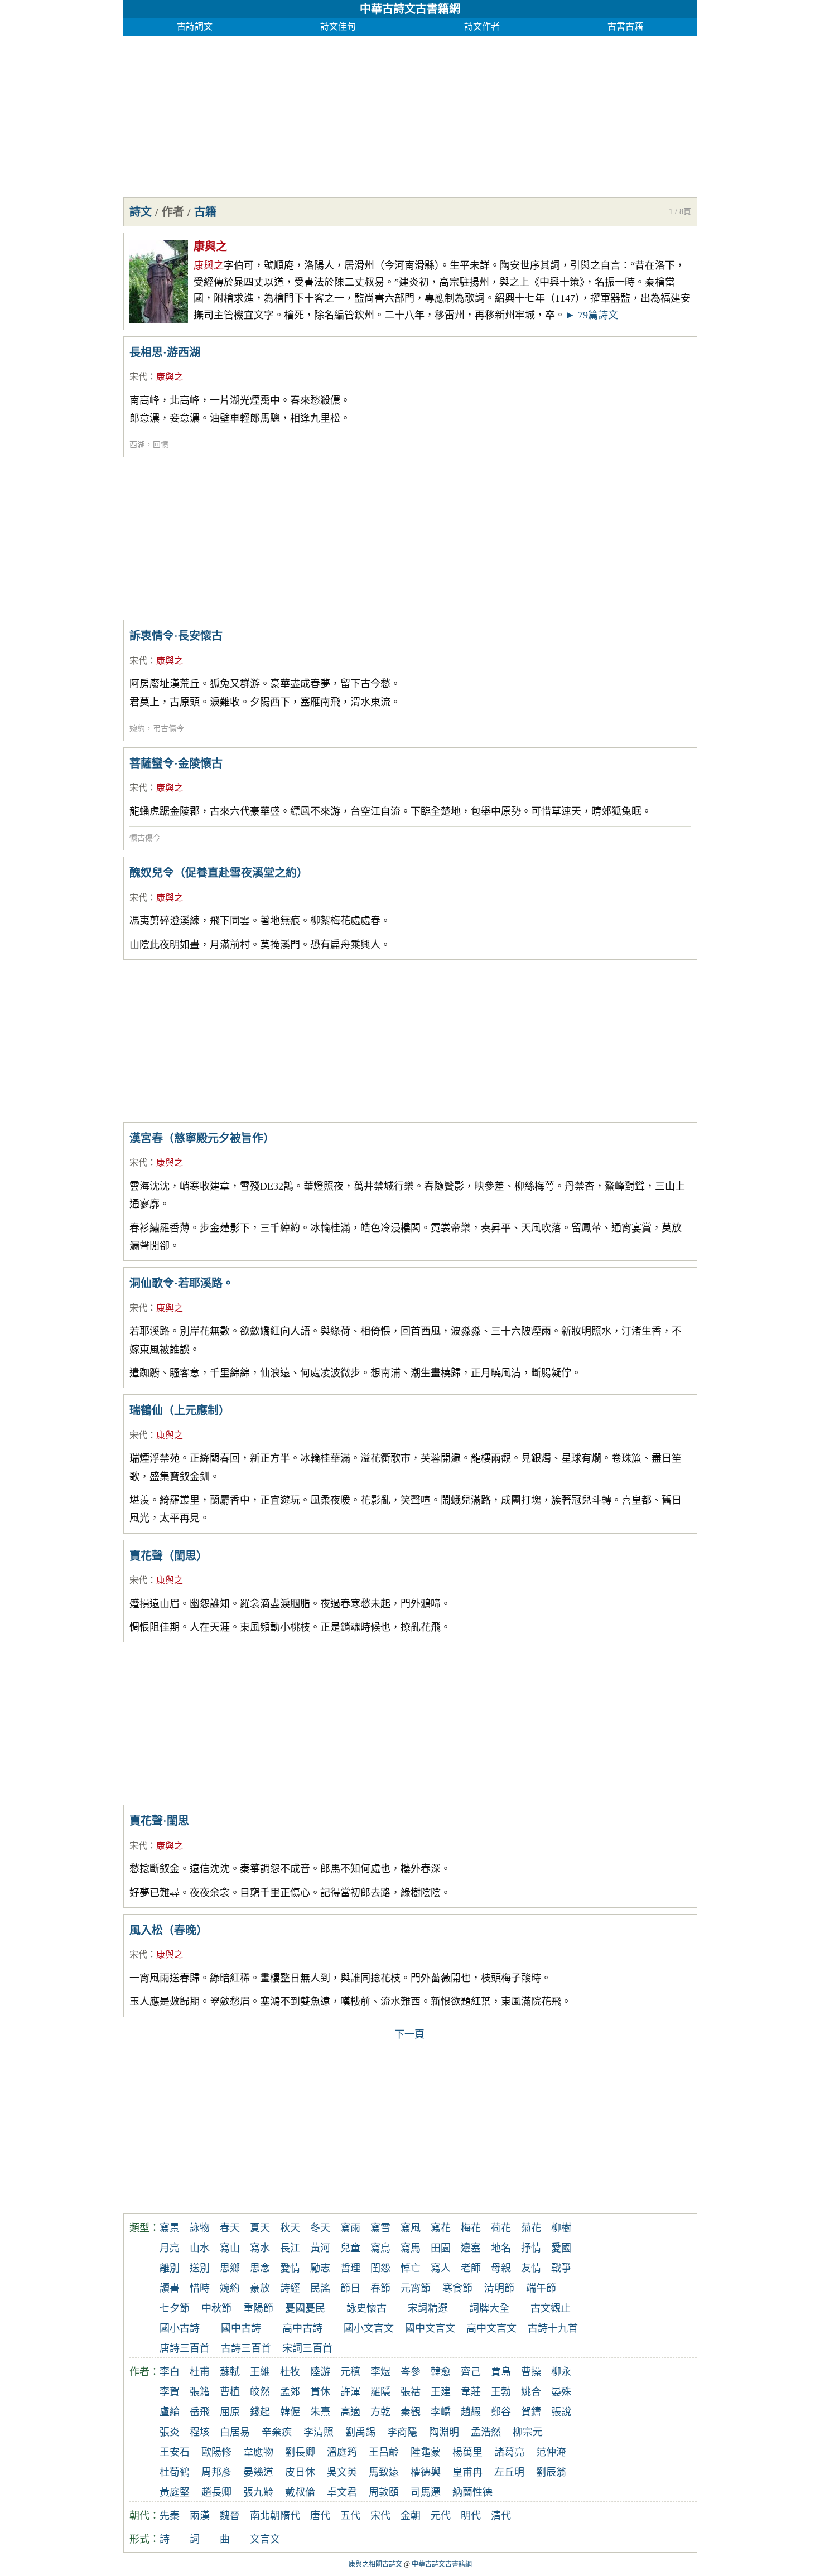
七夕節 (175, 2308)
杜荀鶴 (175, 2472)
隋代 (290, 2516)
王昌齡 (384, 2452)
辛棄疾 (277, 2432)
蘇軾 (230, 2372)
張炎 (170, 2432)
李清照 (319, 2432)
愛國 (561, 2248)
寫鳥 (380, 2248)
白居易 (235, 2432)
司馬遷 (426, 2492)
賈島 (501, 2372)
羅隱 (380, 2392)
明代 (471, 2516)
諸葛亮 (509, 2452)
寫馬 (411, 2248)
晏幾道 (258, 2472)
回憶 (161, 445)
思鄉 (230, 2268)
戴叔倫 (300, 2492)
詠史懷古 (366, 2308)
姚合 (531, 2392)
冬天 (320, 2228)
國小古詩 (180, 2328)
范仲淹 (551, 2452)
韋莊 (471, 2392)
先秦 (170, 2516)
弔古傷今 (168, 729)
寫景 (170, 2228)
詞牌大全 (489, 2308)
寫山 (230, 2248)
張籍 (200, 2392)
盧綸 (170, 2412)
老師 (471, 2268)
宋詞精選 (428, 2308)
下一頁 (409, 2034)
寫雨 (350, 2228)
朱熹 (320, 2412)
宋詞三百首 (307, 2348)
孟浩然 (486, 2432)
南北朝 (265, 2516)
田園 (441, 2248)
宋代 (138, 377)
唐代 (320, 2516)
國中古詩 (241, 2328)
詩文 (141, 212)
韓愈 (441, 2372)
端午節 (541, 2288)
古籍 (205, 212)
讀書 (170, 2288)
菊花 (531, 2228)
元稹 (350, 2372)
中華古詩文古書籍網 (410, 9)
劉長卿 (300, 2452)
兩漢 (200, 2516)
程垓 (200, 2432)
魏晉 (230, 2516)
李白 (170, 2372)
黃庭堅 (175, 2492)
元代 (441, 2516)
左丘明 (509, 2472)
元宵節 (416, 2288)
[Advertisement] (410, 114)
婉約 (137, 729)
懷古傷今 (145, 838)
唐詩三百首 (185, 2348)
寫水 (260, 2248)
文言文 (265, 2539)
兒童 (350, 2248)
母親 (501, 2268)
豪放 (260, 2288)
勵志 (320, 2268)
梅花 (471, 2228)
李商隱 (402, 2432)
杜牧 (290, 2372)
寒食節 (457, 2288)
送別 (200, 2268)
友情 (531, 2268)
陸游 (320, 2372)
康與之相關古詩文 (375, 2564)
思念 (260, 2268)
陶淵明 (444, 2432)
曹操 (531, 2372)
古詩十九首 (553, 2328)
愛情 (290, 2268)
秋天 (290, 2228)
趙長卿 (216, 2492)
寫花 (441, 2228)
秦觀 (411, 2412)
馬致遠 (384, 2472)
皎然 (260, 2392)
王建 (441, 2392)
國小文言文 (369, 2328)
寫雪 (380, 2228)
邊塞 (471, 2248)
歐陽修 (216, 2452)
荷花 (501, 2228)
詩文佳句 (338, 26)
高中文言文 (491, 2328)
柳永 (561, 2372)
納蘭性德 (472, 2492)
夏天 (260, 2228)
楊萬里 (467, 2452)
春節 (380, 2288)
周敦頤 (384, 2492)
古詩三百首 (246, 2348)
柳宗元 (528, 2432)
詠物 (200, 2228)
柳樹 (561, 2228)
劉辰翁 (551, 2472)
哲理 (350, 2268)
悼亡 (411, 2268)
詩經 (290, 2288)
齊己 (471, 2372)
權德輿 (426, 2472)
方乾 (380, 2412)
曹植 (230, 2392)
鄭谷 (501, 2412)
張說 (561, 2412)
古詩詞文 (195, 26)
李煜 (380, 2372)
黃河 (320, 2248)
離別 (170, 2268)
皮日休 (300, 2472)
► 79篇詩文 (592, 315)
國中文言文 (430, 2328)
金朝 (411, 2516)
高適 (350, 2412)
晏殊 (561, 2392)
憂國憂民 (305, 2308)
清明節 (499, 2288)
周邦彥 (216, 2472)
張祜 (411, 2392)
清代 (501, 2516)
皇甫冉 (467, 2472)
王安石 (175, 2452)
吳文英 (342, 2472)
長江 (290, 2248)
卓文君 (342, 2492)
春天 (230, 2228)
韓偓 (290, 2412)
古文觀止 (551, 2308)
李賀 (170, 2392)
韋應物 (258, 2452)
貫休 (320, 2392)
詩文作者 (482, 26)
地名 (501, 2248)
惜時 (200, 2288)
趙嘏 (471, 2412)
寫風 (411, 2228)
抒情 (531, 2248)
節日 (350, 2288)
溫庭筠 (342, 2452)
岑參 (411, 2372)
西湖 (137, 445)
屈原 (230, 2412)
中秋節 (216, 2308)
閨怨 (380, 2268)
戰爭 (561, 2268)
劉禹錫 (360, 2432)
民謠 (320, 2288)
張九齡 (258, 2492)
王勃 (501, 2392)
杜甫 (200, 2372)
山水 (200, 2248)
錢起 (260, 2412)
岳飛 (200, 2412)
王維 (260, 2372)
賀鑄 (531, 2412)
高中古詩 (302, 2328)
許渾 (350, 2392)
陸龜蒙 (426, 2452)
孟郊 (290, 2392)
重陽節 (258, 2308)
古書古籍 (625, 26)
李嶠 (441, 2412)
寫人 (441, 2268)
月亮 (170, 2248)
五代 (350, 2516)
